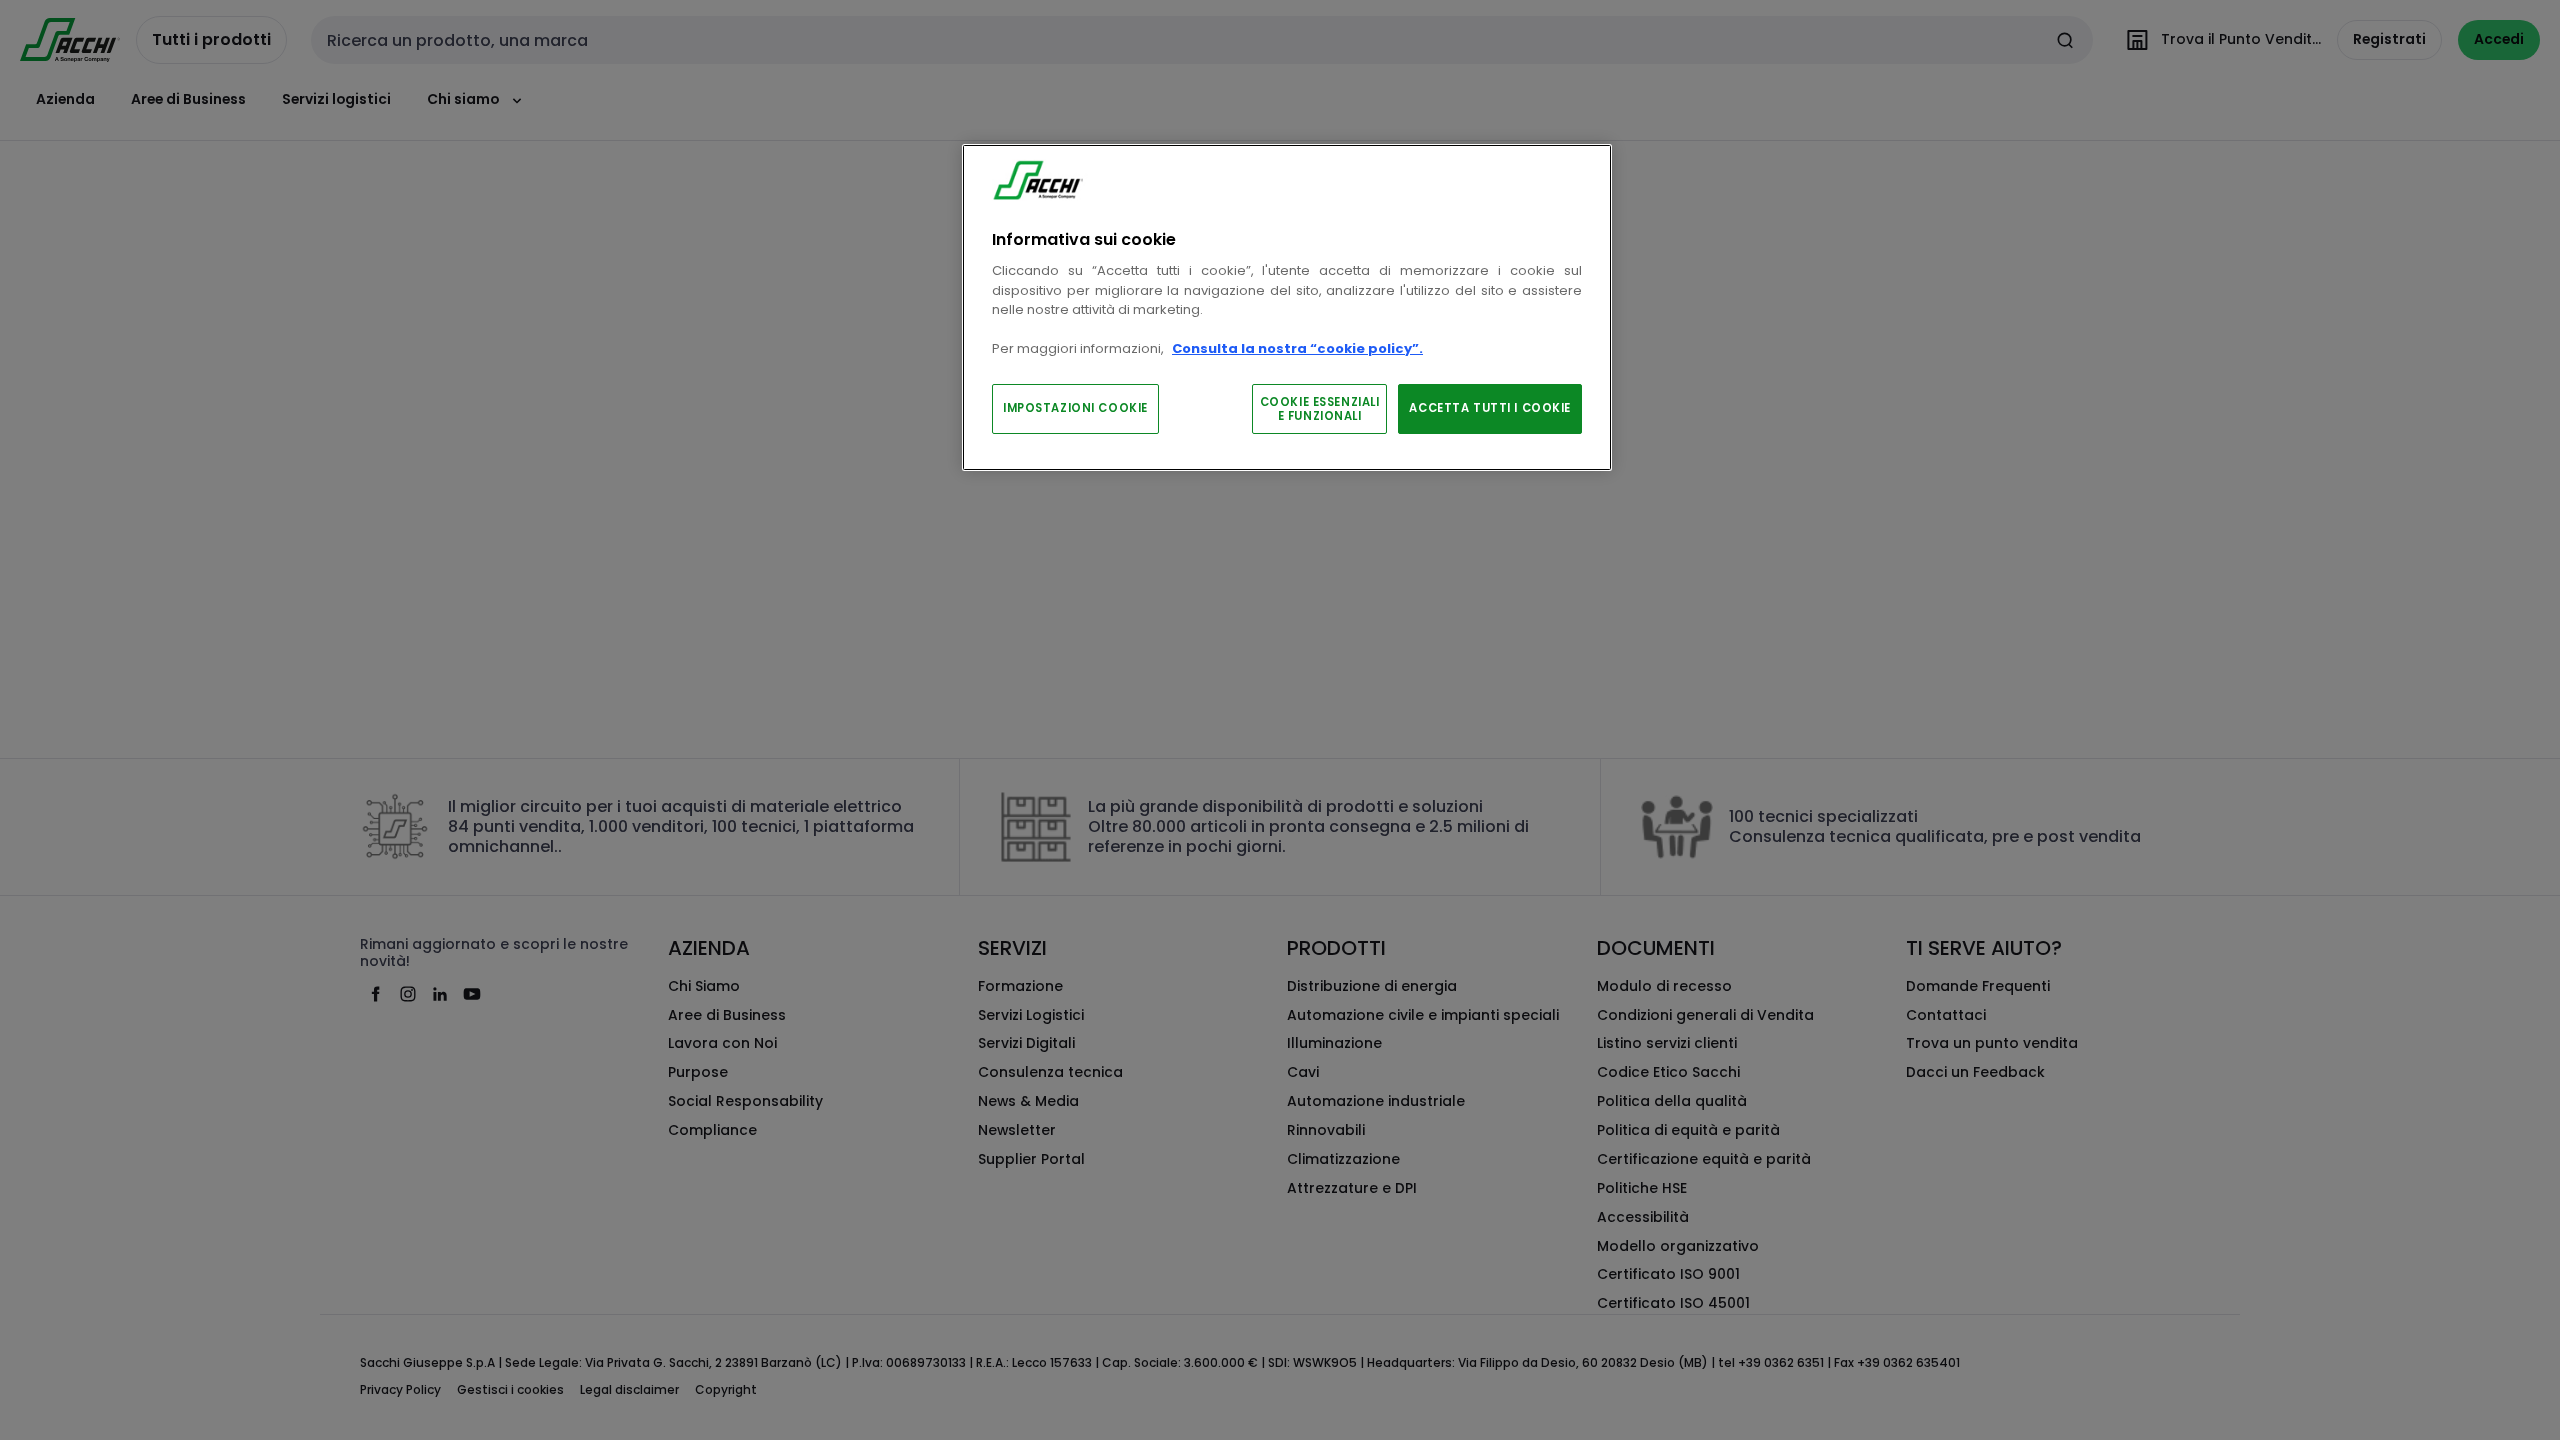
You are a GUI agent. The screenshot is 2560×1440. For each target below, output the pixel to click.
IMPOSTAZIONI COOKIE (1075, 408)
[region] (1287, 307)
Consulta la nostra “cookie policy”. (1297, 348)
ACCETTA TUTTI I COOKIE (1490, 408)
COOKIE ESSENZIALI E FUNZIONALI (1320, 409)
